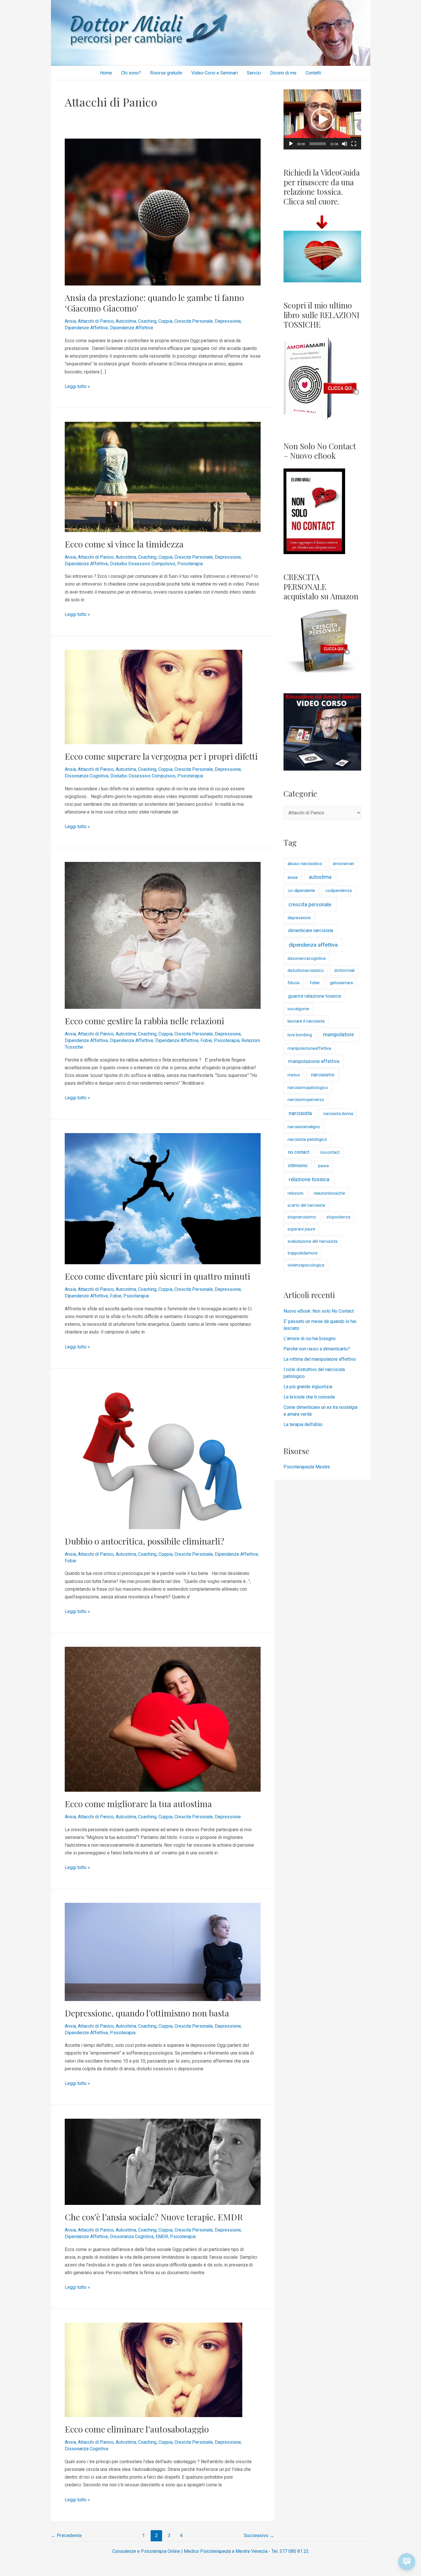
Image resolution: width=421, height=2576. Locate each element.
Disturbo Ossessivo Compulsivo (143, 564)
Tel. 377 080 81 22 (290, 2551)
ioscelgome (298, 1009)
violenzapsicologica (306, 1265)
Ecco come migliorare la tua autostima (138, 1804)
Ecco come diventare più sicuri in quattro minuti (158, 1276)
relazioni (295, 1193)
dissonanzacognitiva (307, 959)
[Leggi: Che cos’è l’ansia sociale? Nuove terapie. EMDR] (163, 2162)
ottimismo (298, 1166)
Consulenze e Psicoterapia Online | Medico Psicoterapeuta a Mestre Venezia (190, 2551)
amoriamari (344, 864)
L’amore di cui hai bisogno (310, 1339)
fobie (315, 983)
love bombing (300, 1035)
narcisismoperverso (306, 1100)
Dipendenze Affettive (86, 328)
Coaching (147, 321)
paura (323, 1166)
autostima (320, 877)
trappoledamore (303, 1253)
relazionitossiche (329, 1193)
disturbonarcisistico (306, 971)
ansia (293, 877)
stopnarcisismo (302, 1217)
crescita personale (310, 904)
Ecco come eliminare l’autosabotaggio (137, 2429)
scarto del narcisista (306, 1205)
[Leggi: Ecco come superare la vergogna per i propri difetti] (154, 697)
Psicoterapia (190, 564)
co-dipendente (301, 891)
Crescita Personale (194, 321)
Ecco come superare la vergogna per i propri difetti (161, 756)
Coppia (165, 321)
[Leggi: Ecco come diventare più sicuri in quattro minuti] (163, 1199)
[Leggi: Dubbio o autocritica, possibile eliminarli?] (163, 1455)
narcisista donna (338, 1114)
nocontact (330, 1152)
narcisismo (323, 1075)
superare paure (301, 1229)
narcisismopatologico (308, 1088)
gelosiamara (341, 983)
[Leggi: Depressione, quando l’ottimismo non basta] (163, 1952)
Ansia (70, 321)
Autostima (126, 321)
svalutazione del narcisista (312, 1241)
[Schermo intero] (354, 144)
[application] (322, 119)
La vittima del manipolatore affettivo (320, 1359)
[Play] (291, 144)
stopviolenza (338, 1217)
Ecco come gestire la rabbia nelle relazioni (144, 1021)
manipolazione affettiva (314, 1061)
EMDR (162, 2237)
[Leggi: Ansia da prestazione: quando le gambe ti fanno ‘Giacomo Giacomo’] (163, 212)
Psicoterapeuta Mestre (307, 1467)
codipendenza (339, 891)
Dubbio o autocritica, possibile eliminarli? (144, 1541)
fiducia (294, 983)
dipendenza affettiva (313, 945)
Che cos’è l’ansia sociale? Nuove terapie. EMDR (154, 2217)
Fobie (206, 1040)
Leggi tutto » (77, 386)
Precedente (66, 2535)
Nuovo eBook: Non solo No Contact (319, 1311)
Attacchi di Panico (96, 321)
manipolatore (339, 1035)
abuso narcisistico (305, 864)
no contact (299, 1152)
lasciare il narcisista (306, 1021)
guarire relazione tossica (314, 996)
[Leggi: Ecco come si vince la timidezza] (163, 477)
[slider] (318, 144)
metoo (294, 1075)
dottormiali (344, 971)
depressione (299, 918)
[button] (322, 119)
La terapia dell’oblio (303, 1424)
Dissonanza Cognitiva (86, 776)
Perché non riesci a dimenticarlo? (317, 1349)
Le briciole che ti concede (309, 1397)
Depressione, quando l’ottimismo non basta (147, 2013)
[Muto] (345, 144)
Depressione (228, 321)
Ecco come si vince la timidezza (124, 544)
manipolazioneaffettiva (309, 1048)
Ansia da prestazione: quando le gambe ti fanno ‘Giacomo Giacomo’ (154, 303)
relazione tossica (309, 1179)
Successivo (259, 2535)
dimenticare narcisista (311, 930)
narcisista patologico (307, 1139)
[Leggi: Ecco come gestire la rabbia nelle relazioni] (163, 935)
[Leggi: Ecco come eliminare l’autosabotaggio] (154, 2370)
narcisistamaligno (304, 1127)
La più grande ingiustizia (308, 1387)
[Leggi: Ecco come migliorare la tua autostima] (163, 1719)
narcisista (300, 1113)
